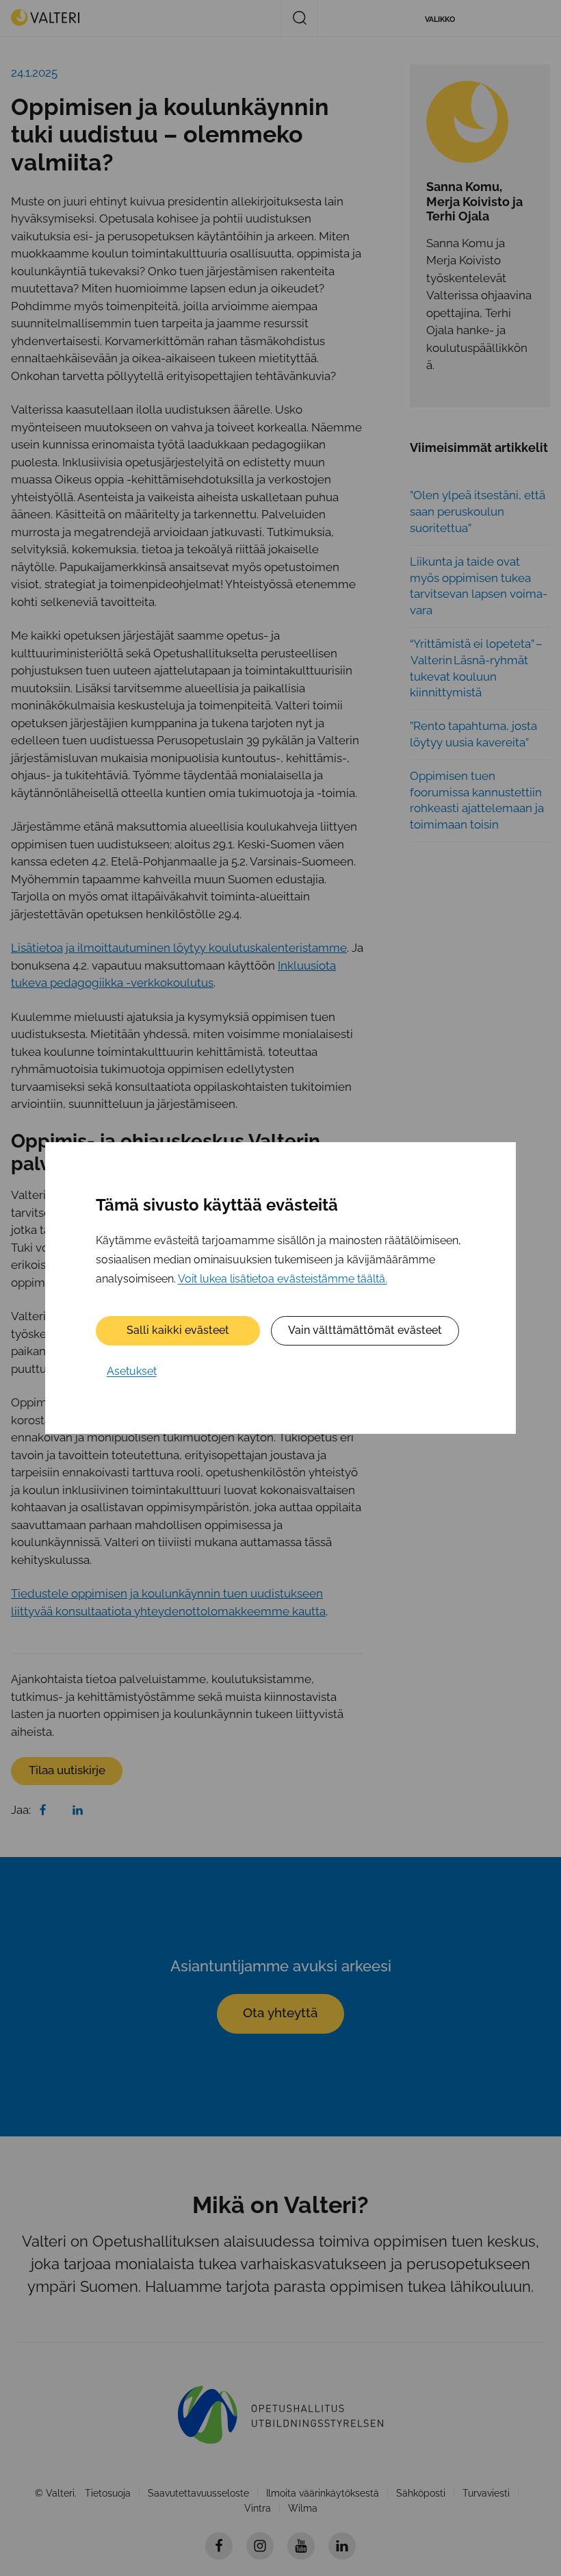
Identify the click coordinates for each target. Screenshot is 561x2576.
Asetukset (132, 1371)
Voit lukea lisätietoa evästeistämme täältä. (283, 1279)
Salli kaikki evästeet (178, 1330)
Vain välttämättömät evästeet (365, 1330)
